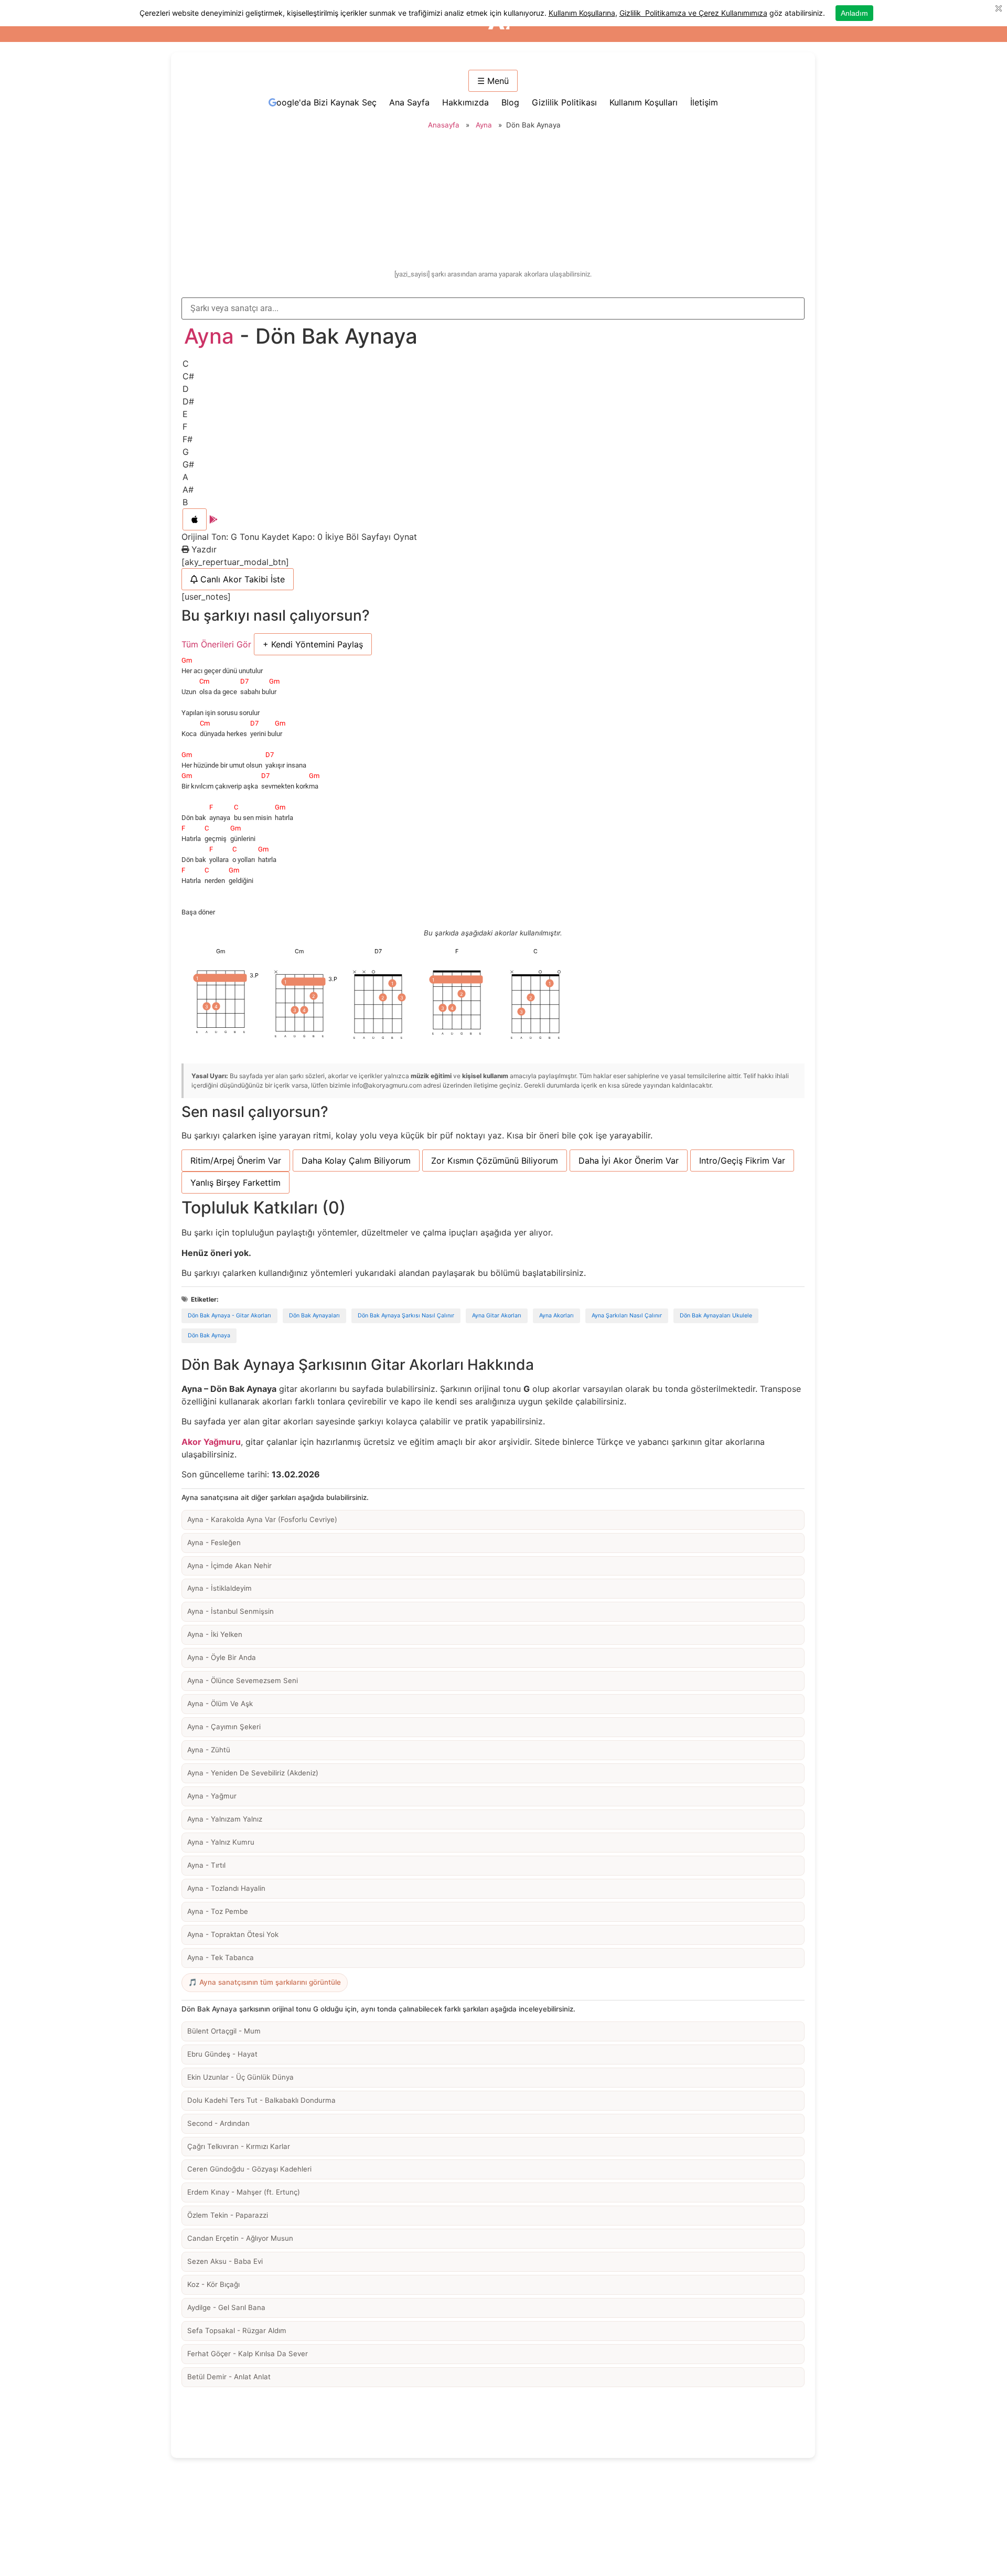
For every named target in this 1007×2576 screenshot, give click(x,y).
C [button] (186, 364)
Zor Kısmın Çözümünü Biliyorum (495, 1161)
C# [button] (188, 376)
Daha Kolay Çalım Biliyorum (356, 1161)
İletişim (704, 102)
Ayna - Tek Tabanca (221, 1957)
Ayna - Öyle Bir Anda (222, 1657)
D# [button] (188, 401)
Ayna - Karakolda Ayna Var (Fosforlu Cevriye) (262, 1519)
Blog (510, 102)
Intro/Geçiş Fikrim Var (742, 1161)
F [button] (185, 427)
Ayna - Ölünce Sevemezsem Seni (243, 1680)
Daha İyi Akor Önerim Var (629, 1161)
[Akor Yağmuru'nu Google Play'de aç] (213, 519)
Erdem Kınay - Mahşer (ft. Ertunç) (244, 2192)
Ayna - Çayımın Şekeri (224, 1727)
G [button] (186, 452)
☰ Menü (493, 81)
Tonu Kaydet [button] (266, 537)
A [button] (185, 477)
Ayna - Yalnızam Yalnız (225, 1819)
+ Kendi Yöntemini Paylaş (313, 644)
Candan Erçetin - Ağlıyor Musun (240, 2238)
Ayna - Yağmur (212, 1796)
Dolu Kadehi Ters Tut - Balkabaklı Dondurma (261, 2100)
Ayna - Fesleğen (214, 1542)
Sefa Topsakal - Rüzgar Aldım (237, 2330)
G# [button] (188, 464)
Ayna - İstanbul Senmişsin (231, 1611)
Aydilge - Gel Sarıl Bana (226, 2307)
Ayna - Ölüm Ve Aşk (220, 1704)
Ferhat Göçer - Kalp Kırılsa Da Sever (248, 2354)
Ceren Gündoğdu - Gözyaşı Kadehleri (249, 2169)
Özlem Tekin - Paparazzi (228, 2215)
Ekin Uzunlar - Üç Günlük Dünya (240, 2077)
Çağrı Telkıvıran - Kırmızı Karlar (239, 2146)
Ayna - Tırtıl (206, 1865)
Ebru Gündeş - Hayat (222, 2054)
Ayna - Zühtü (209, 1750)
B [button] (185, 502)
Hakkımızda (465, 102)
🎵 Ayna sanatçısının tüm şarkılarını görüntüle (265, 1982)
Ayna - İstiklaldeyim (219, 1588)
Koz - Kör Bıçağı (213, 2284)
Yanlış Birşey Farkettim (235, 1183)
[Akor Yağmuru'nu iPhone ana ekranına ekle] (195, 519)
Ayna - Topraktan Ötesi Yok (233, 1934)
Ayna (484, 125)
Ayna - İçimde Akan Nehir (229, 1566)
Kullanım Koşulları (644, 102)
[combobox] (493, 308)
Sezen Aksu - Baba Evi (225, 2261)
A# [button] (188, 489)
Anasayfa (444, 125)
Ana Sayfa (409, 102)
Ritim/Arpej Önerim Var (236, 1161)
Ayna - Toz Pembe (218, 1911)
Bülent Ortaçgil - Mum (224, 2031)
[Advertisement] (493, 201)
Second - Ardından (218, 2123)
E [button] (185, 414)
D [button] (186, 389)
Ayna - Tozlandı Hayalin (226, 1888)
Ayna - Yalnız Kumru (221, 1842)
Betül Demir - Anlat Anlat (229, 2377)
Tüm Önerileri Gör (216, 644)
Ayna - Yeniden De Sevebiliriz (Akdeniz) (253, 1773)
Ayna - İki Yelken (215, 1634)
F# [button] (188, 439)
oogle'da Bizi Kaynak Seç (326, 102)
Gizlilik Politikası (564, 102)
